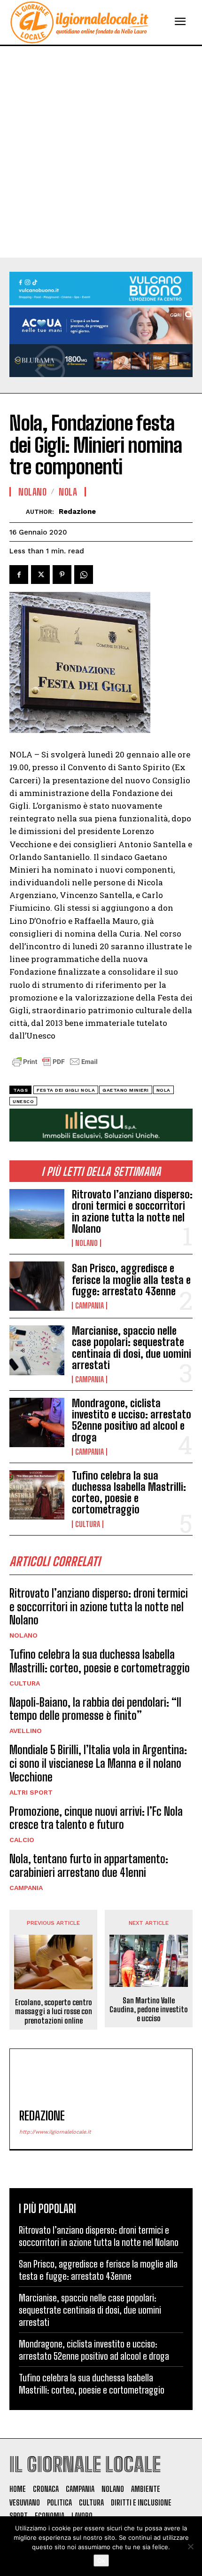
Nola (68, 492)
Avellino (26, 1731)
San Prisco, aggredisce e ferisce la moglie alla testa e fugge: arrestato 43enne (131, 1280)
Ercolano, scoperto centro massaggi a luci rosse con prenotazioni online (54, 2011)
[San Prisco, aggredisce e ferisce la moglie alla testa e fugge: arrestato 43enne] (37, 1286)
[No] (190, 2546)
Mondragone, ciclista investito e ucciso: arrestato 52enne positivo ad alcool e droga (132, 1420)
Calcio (22, 1840)
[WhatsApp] (84, 575)
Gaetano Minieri (126, 1090)
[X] (40, 575)
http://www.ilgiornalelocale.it (55, 2132)
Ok (101, 2560)
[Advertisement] (101, 152)
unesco (23, 1101)
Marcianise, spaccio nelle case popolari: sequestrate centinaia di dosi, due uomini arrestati (132, 1348)
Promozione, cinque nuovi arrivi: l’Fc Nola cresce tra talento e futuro (96, 1818)
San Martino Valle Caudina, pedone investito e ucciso (149, 2009)
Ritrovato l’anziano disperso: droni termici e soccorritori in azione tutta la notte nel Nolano (132, 1212)
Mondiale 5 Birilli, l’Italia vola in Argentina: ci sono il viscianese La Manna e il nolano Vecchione (98, 1763)
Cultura (88, 1524)
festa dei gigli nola (66, 1090)
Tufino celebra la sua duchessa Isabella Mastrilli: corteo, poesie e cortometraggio (129, 1493)
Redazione (77, 512)
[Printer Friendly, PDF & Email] (55, 1067)
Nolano (86, 1243)
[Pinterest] (62, 575)
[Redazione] (18, 512)
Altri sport (31, 1792)
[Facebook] (19, 575)
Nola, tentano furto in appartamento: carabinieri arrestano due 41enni (89, 1866)
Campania (89, 1306)
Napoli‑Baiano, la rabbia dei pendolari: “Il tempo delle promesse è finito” (95, 1709)
